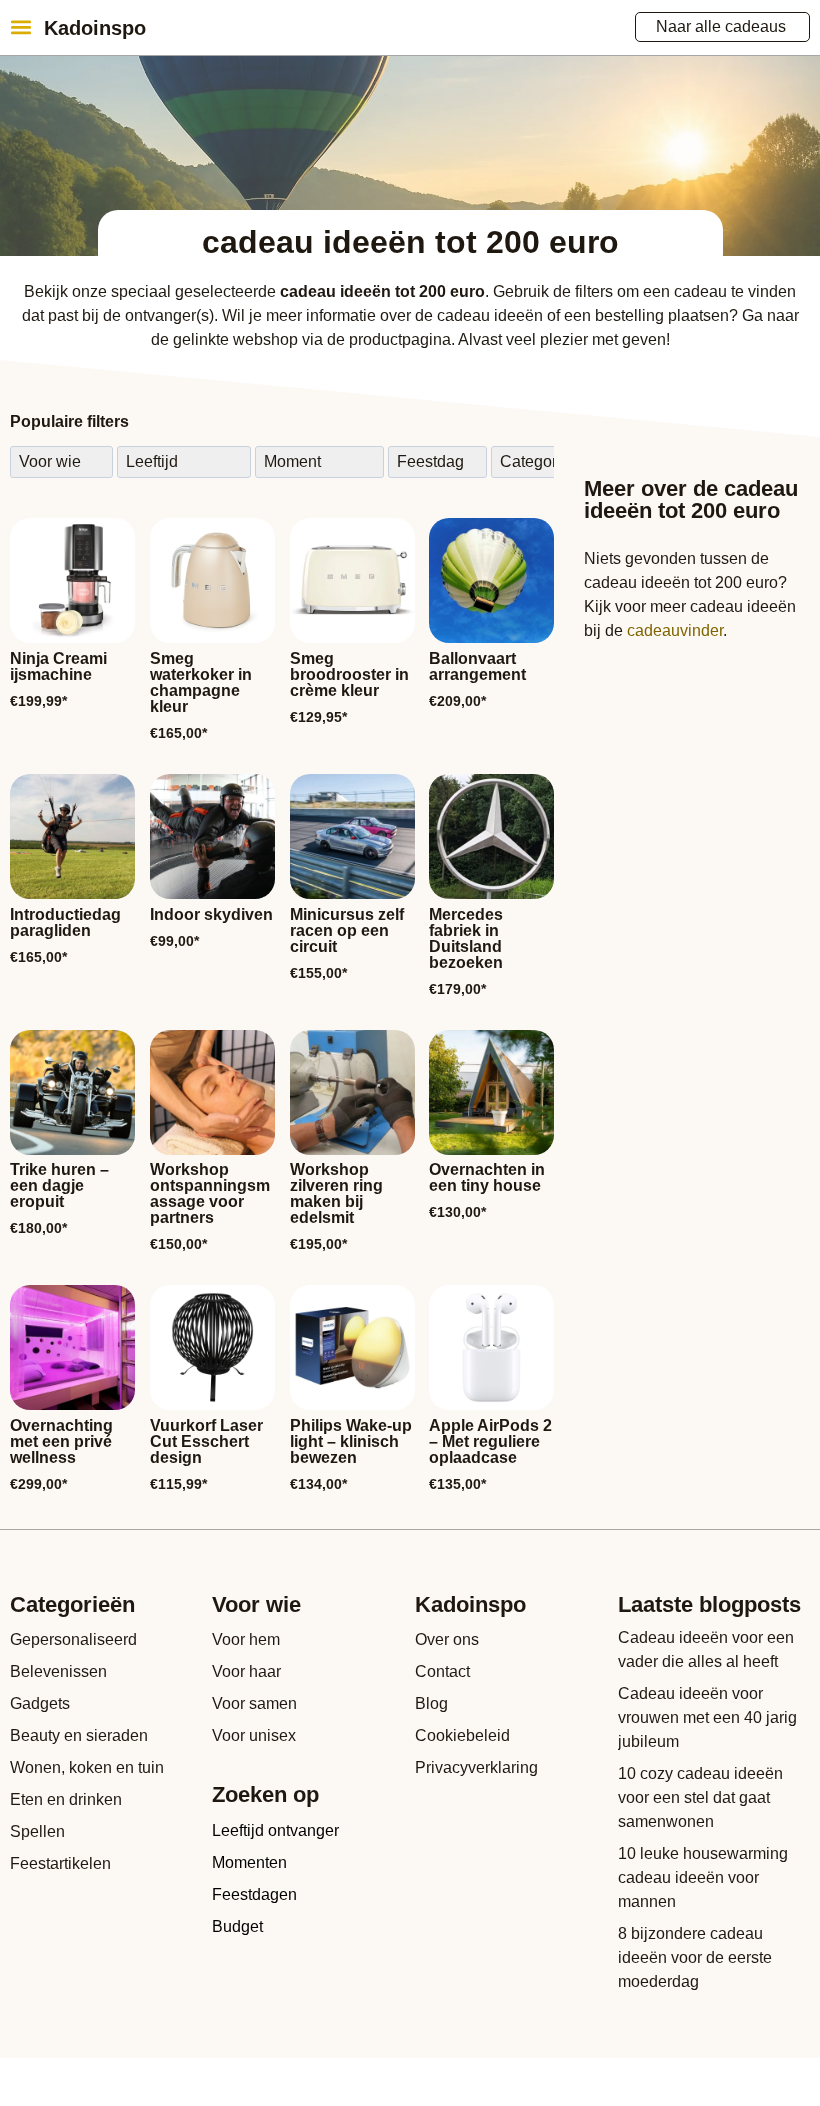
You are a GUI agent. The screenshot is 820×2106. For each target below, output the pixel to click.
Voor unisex (254, 1735)
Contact (442, 1671)
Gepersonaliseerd (73, 1639)
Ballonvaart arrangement (477, 666)
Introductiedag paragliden (65, 922)
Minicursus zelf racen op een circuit (347, 930)
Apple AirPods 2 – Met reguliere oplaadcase (490, 1441)
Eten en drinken (66, 1799)
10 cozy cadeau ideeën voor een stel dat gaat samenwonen (700, 1797)
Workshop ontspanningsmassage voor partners (210, 1193)
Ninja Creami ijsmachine (58, 666)
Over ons (447, 1639)
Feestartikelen (60, 1863)
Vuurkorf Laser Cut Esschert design (206, 1441)
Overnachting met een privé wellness (61, 1441)
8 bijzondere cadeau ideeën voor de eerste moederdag (695, 1957)
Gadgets (40, 1703)
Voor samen (254, 1703)
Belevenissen (58, 1671)
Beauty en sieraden (79, 1735)
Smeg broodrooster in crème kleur (349, 674)
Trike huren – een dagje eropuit (59, 1185)
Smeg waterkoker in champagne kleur (201, 682)
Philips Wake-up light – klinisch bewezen (351, 1441)
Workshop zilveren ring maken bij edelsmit (336, 1193)
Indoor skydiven (211, 914)
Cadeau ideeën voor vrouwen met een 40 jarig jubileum (707, 1717)
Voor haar (246, 1671)
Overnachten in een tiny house (487, 1177)
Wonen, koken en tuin (87, 1767)
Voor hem (246, 1639)
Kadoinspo (95, 28)
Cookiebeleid (462, 1735)
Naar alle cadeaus (721, 26)
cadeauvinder (675, 630)
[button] (20, 26)
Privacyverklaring (476, 1767)
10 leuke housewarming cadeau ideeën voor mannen (703, 1877)
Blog (431, 1703)
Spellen (37, 1831)
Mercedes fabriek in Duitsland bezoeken (466, 938)
